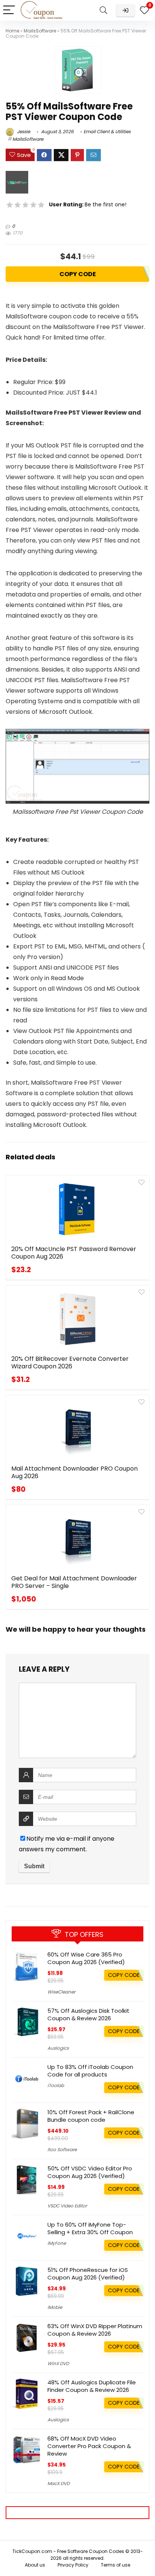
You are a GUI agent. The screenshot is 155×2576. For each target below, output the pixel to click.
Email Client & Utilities (107, 131)
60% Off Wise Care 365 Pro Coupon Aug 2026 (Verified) (86, 1958)
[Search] (103, 10)
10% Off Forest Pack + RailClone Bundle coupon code (91, 2116)
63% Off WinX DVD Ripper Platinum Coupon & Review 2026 (95, 2330)
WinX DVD (58, 2363)
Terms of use (115, 2565)
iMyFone (57, 2243)
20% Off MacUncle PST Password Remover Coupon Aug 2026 (74, 1253)
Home (12, 31)
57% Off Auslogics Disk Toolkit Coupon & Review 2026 (88, 2014)
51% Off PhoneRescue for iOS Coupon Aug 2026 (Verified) (88, 2274)
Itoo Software (62, 2149)
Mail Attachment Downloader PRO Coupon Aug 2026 (74, 1472)
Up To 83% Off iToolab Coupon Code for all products (90, 2071)
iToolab (56, 2085)
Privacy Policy (73, 2565)
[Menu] (9, 10)
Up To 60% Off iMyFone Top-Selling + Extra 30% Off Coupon (90, 2228)
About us (35, 2565)
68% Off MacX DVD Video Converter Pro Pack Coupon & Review (89, 2446)
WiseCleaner (61, 1992)
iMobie (55, 2307)
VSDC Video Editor (67, 2206)
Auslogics (58, 2048)
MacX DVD (59, 2483)
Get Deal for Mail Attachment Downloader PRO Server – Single (74, 1582)
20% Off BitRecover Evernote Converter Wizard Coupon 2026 (70, 1363)
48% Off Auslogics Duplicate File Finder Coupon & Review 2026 (92, 2386)
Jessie (23, 131)
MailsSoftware (40, 31)
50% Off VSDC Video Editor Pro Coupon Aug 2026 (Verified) (90, 2172)
